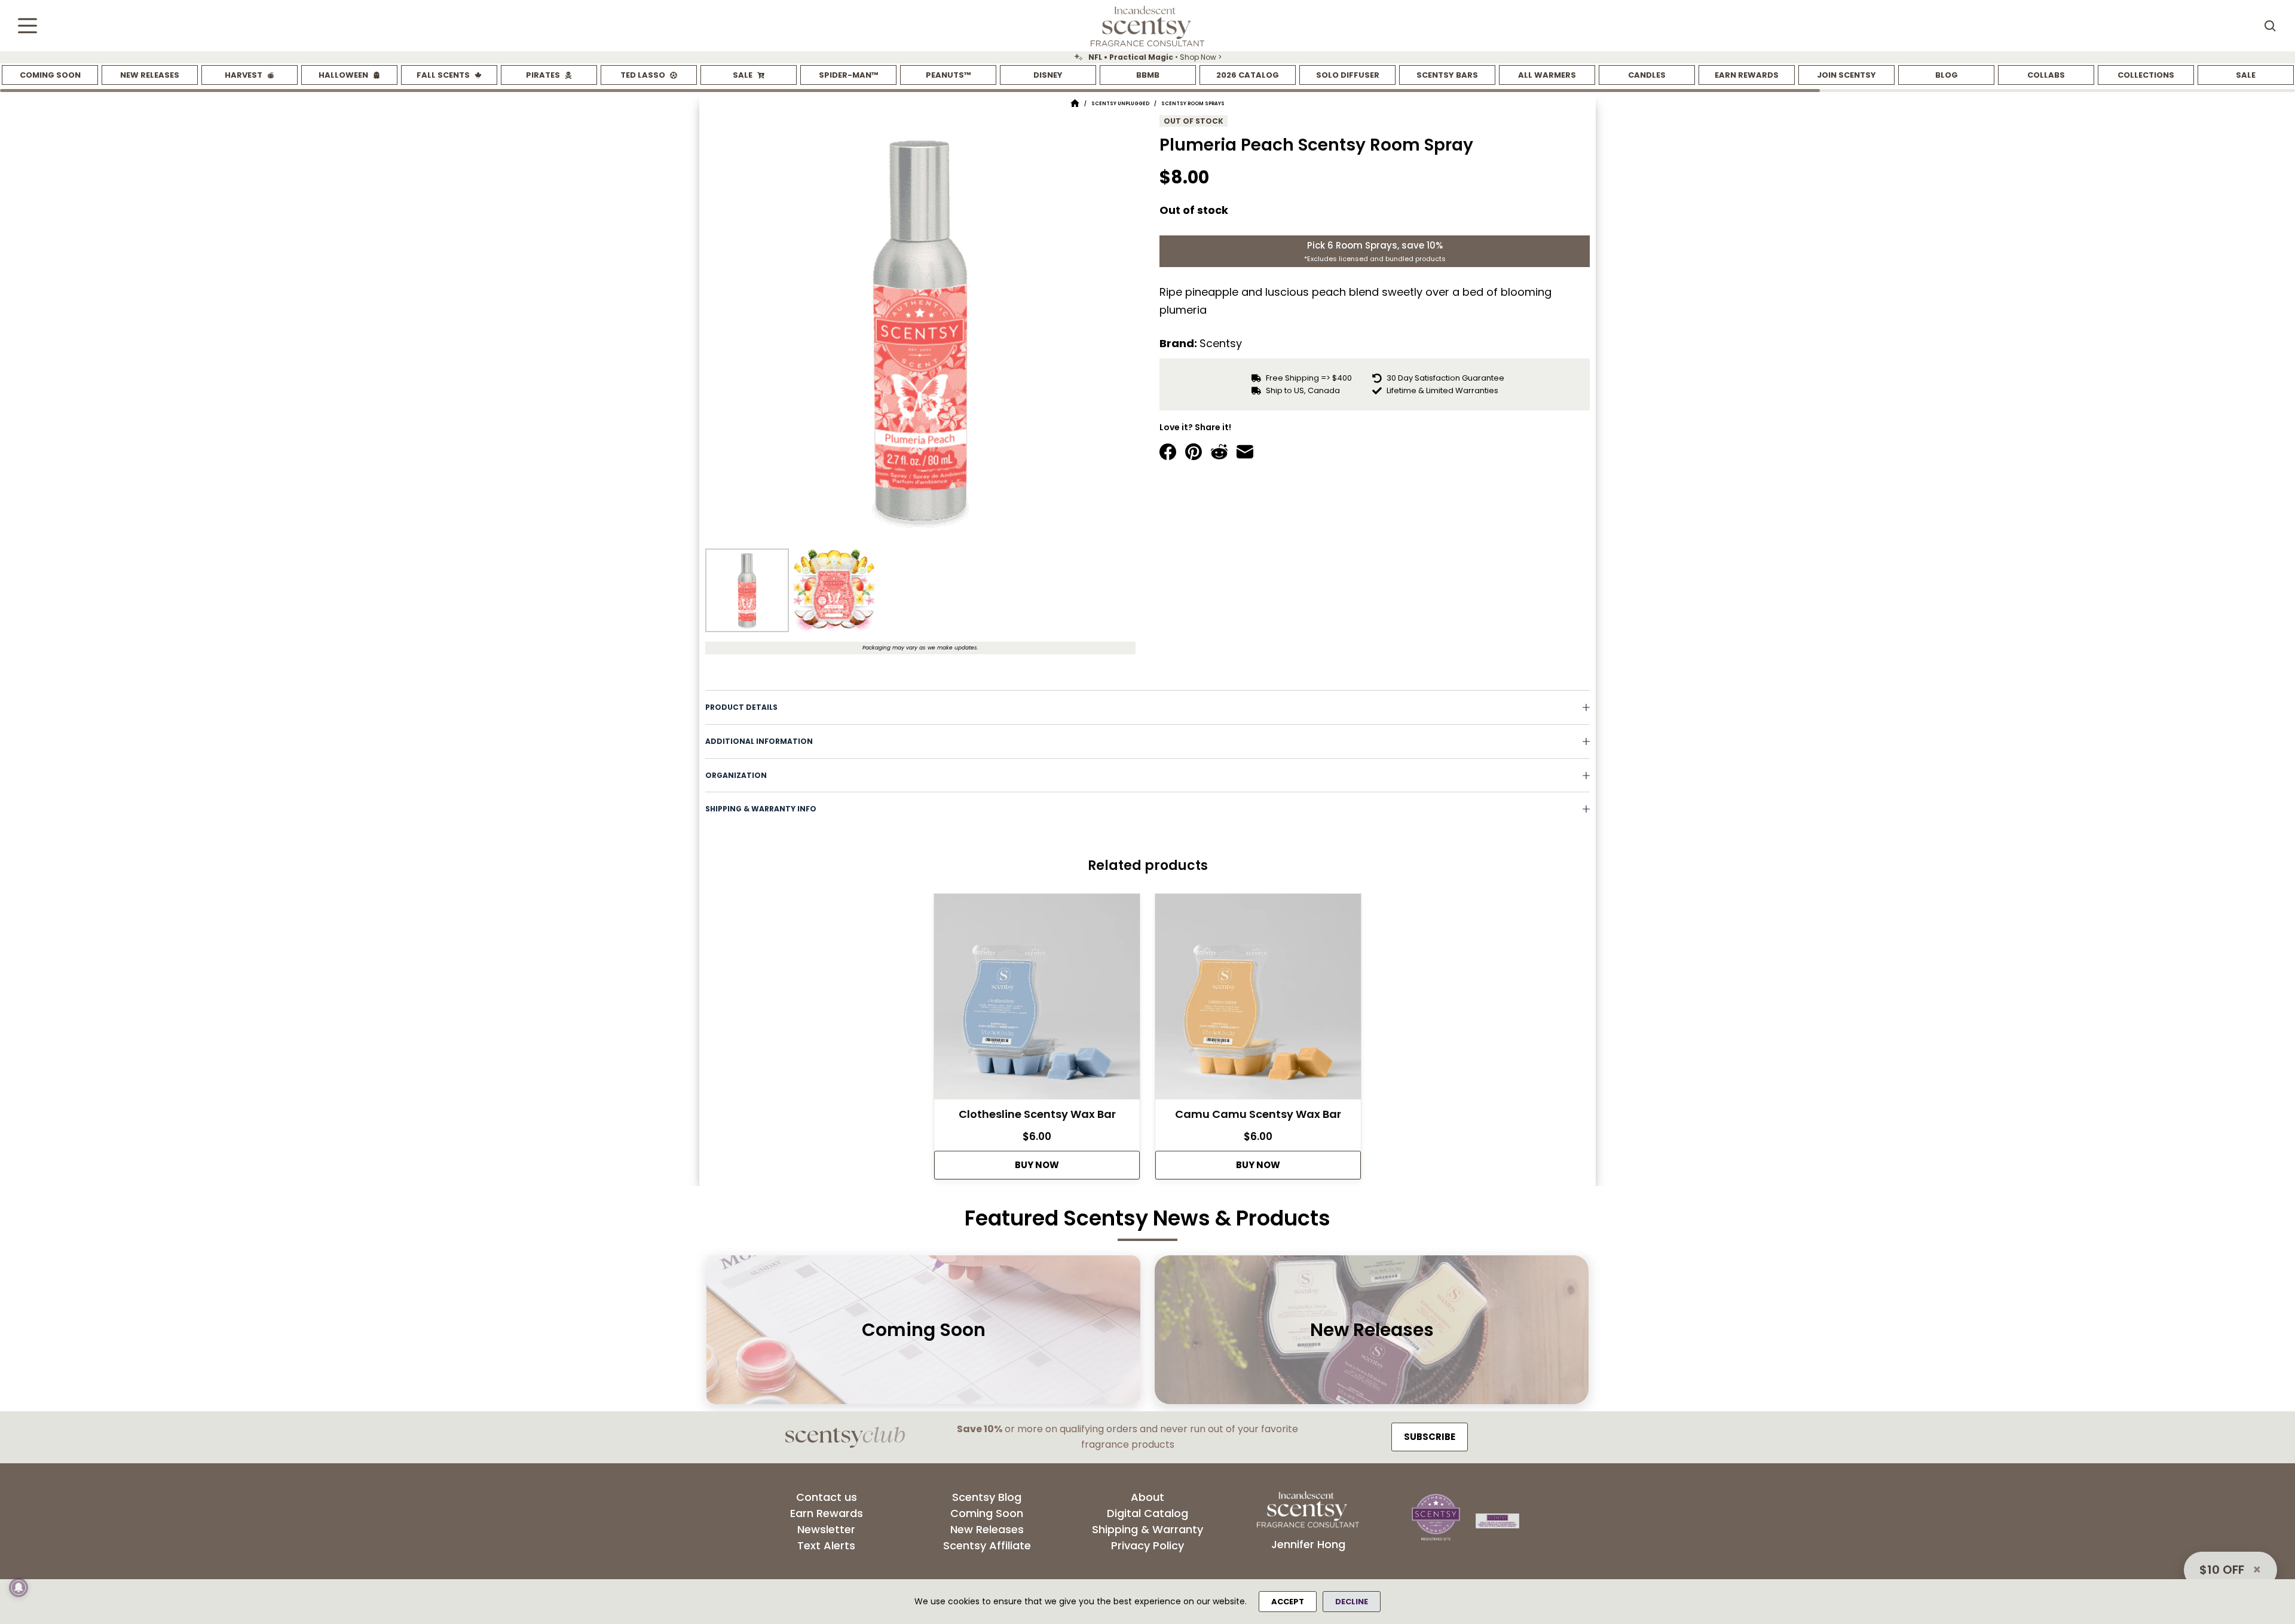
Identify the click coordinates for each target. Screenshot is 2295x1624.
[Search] (2270, 26)
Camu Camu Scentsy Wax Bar (1258, 1114)
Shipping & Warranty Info (761, 809)
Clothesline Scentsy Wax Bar (1037, 1114)
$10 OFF (2222, 1570)
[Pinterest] (1194, 452)
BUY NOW (1037, 1165)
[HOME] (1075, 104)
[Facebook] (1168, 452)
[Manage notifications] (19, 1588)
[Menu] (27, 26)
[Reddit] (1219, 452)
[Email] (1245, 452)
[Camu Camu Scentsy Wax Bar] (1258, 1000)
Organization (736, 775)
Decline (1352, 1602)
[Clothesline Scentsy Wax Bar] (1037, 1000)
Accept (1288, 1602)
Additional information (759, 741)
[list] (1147, 57)
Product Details (741, 707)
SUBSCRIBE (1430, 1437)
